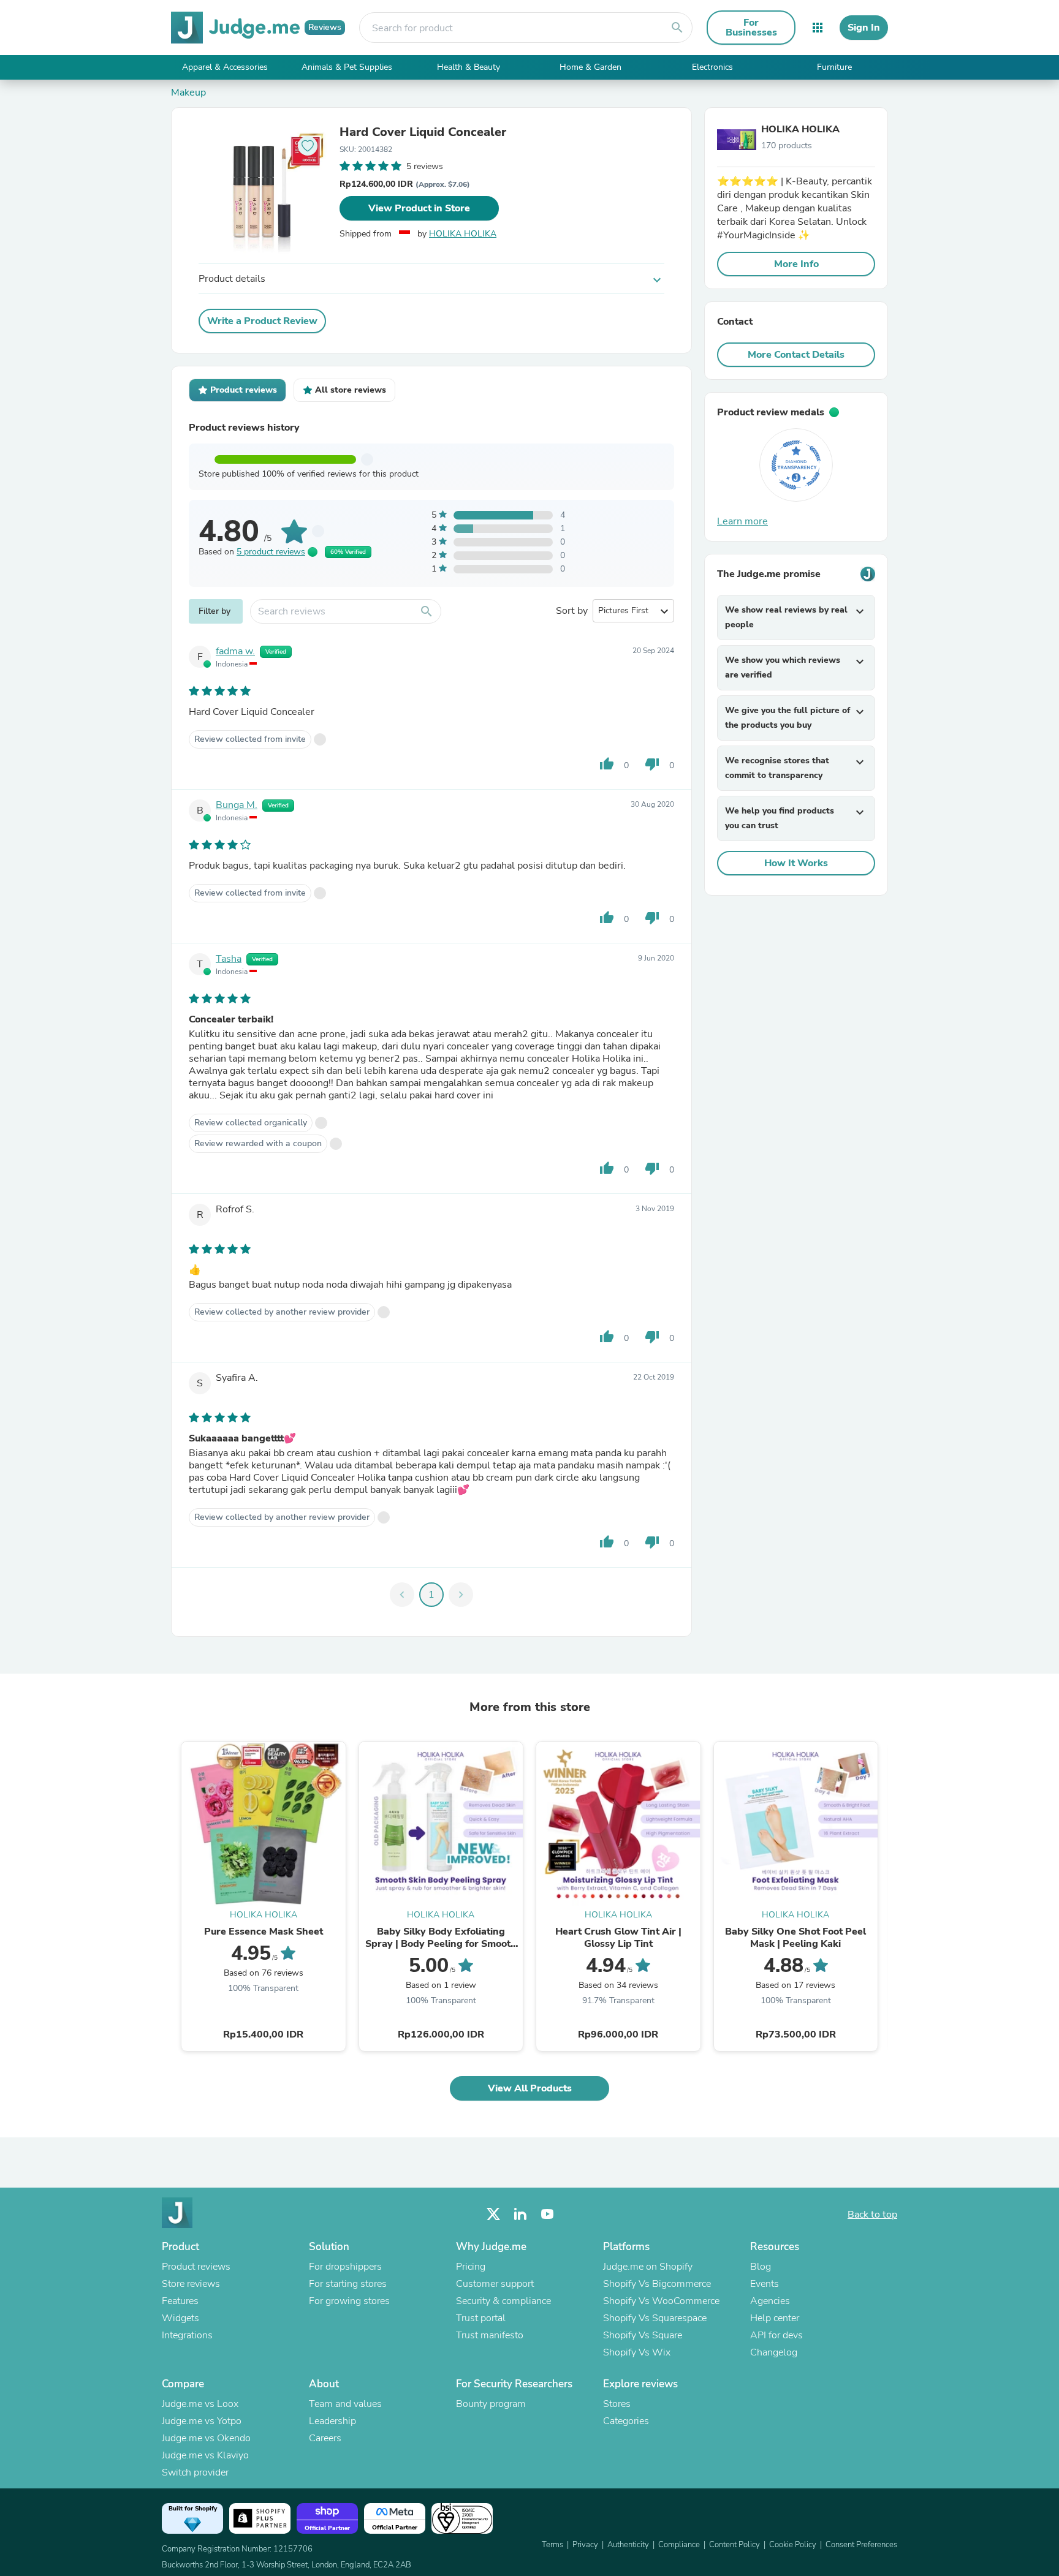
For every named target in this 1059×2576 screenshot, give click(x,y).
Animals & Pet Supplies (347, 67)
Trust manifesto (490, 2335)
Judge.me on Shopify (648, 2267)
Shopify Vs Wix (637, 2352)
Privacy (585, 2545)
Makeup (188, 93)
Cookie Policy (793, 2545)
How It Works (796, 863)
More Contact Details (796, 355)
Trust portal (481, 2318)
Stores (617, 2404)
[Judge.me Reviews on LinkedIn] (520, 2214)
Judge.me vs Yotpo (202, 2421)
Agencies (770, 2301)
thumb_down (652, 764)
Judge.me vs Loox (200, 2404)
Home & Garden (590, 67)
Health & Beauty (469, 67)
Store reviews (191, 2284)
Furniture (834, 67)
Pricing (471, 2267)
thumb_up (607, 764)
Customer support (495, 2284)
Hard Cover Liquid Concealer (423, 132)
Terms (552, 2545)
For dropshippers (345, 2267)
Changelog (774, 2352)
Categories (626, 2421)
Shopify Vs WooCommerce (661, 2301)
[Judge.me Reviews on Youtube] (547, 2214)
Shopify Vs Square (643, 2335)
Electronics (712, 67)
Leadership (332, 2421)
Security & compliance (503, 2301)
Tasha (229, 959)
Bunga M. (237, 805)
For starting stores (348, 2284)
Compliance (679, 2545)
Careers (325, 2438)
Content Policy (734, 2545)
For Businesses (751, 28)
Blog (761, 2267)
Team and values (345, 2404)
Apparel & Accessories (225, 67)
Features (180, 2301)
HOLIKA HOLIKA (463, 234)
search (677, 28)
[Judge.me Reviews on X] (493, 2214)
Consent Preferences (861, 2545)
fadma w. (235, 651)
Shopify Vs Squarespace (655, 2318)
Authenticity (628, 2545)
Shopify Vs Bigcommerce (657, 2284)
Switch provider (195, 2472)
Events (765, 2284)
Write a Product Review (262, 321)
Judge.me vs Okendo (206, 2438)
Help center (775, 2318)
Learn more (742, 521)
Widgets (180, 2318)
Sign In (864, 28)
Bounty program (491, 2404)
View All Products (530, 2088)
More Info (796, 264)
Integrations (187, 2335)
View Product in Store (419, 208)
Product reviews (196, 2267)
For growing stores (349, 2301)
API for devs (776, 2335)
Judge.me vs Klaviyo (205, 2455)
